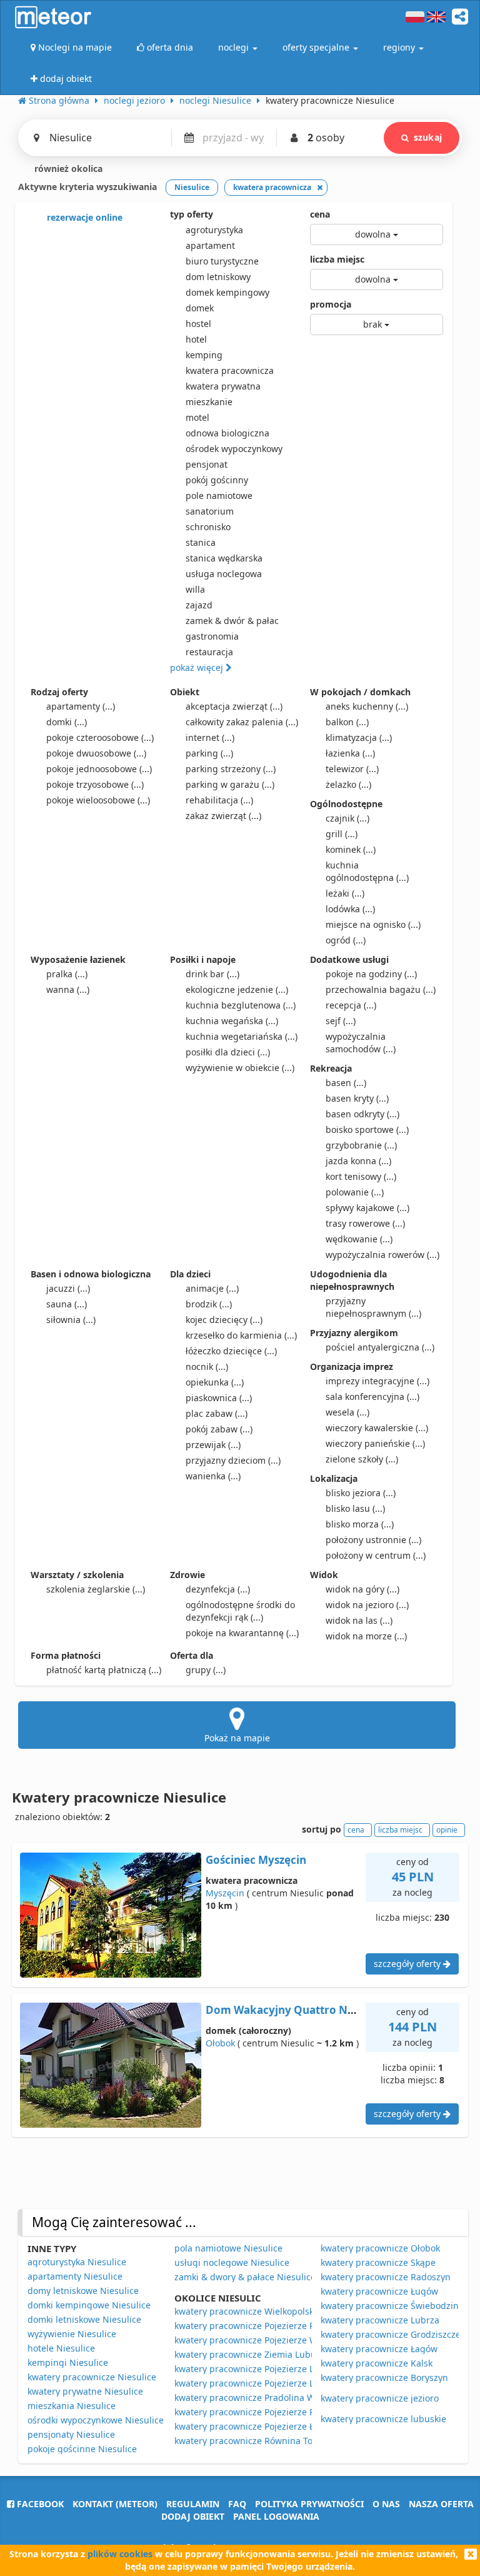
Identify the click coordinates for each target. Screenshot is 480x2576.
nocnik (207, 1366)
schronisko (208, 527)
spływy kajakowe (367, 1208)
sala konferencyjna (372, 1396)
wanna (68, 989)
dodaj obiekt (193, 2516)
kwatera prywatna (223, 386)
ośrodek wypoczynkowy (234, 449)
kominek (351, 849)
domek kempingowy (227, 292)
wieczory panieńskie (375, 1443)
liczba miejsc (337, 259)
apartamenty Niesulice (75, 2276)
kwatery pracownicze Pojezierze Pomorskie (263, 2326)
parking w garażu (230, 784)
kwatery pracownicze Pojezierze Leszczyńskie (268, 2369)
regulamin (193, 2504)
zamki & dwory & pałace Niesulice (245, 2277)
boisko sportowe (367, 1130)
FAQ (237, 2504)
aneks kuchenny (367, 706)
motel (197, 417)
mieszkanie (209, 402)
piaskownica (219, 1398)
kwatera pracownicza (230, 370)
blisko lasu (355, 1508)
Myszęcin (225, 1893)
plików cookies (120, 2554)
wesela (347, 1412)
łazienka (350, 753)
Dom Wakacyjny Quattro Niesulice (296, 2010)
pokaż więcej (198, 667)
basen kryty (357, 1098)
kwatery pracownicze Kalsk (377, 2363)
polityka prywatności (309, 2504)
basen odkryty (362, 1114)
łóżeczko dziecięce (231, 1351)
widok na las (359, 1620)
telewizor (352, 769)
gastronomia (212, 636)
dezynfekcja (218, 1589)
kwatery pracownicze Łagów (379, 2349)
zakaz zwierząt (223, 816)
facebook (39, 2504)
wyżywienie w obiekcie (240, 1068)
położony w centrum (376, 1555)
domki (67, 722)
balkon (347, 722)
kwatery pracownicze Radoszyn (386, 2277)
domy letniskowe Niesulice (83, 2291)
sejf (341, 1021)
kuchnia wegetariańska (242, 1036)
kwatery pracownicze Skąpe (378, 2262)
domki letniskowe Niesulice (84, 2319)
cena (320, 214)
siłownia (71, 1320)
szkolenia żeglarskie (96, 1589)
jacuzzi (68, 1288)
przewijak (213, 1445)
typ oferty (192, 214)
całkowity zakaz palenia (242, 722)
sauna (67, 1304)
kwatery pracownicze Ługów (379, 2291)
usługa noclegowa (224, 574)
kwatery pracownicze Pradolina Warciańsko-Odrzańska (289, 2397)
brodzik (209, 1304)
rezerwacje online (83, 217)
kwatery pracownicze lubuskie (383, 2419)
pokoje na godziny (371, 974)
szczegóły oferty (408, 1964)
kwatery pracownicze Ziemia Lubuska (252, 2354)
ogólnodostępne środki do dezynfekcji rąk (240, 1611)
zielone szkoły (362, 1459)
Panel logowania (276, 2516)
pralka (67, 974)
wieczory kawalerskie (377, 1428)
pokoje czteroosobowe (100, 737)
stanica (201, 542)
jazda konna (358, 1161)
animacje (212, 1288)
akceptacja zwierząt (234, 706)
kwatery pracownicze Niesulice (92, 2377)
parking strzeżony (231, 769)
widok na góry (362, 1589)
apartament (210, 245)
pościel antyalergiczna (380, 1347)
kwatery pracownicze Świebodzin (390, 2306)
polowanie (355, 1192)
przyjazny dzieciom (233, 1460)
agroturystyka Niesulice (77, 2262)
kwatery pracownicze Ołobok (380, 2248)
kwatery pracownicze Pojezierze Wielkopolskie (270, 2340)
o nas (386, 2504)
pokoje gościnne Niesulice (82, 2449)
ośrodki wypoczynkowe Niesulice (96, 2420)
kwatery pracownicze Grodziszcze (391, 2334)
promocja (331, 304)
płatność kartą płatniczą (104, 1670)
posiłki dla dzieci (228, 1052)
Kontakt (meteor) (115, 2504)
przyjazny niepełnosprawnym (373, 1307)
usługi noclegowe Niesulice (232, 2262)
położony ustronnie (373, 1540)
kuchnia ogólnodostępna (367, 871)
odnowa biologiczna (227, 433)
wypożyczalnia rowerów (382, 1255)
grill (342, 834)
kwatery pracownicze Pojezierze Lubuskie (261, 2383)
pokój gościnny (217, 480)
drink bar (212, 974)
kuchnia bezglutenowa (241, 1005)
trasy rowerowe (365, 1223)
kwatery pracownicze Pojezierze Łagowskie (263, 2426)
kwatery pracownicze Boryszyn (384, 2377)
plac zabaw (217, 1413)
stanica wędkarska (224, 558)
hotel (196, 339)
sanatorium (210, 511)
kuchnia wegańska (232, 1021)
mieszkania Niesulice (72, 2406)
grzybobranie (361, 1145)
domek (200, 308)
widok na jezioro (367, 1605)
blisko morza (360, 1524)
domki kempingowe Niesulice (89, 2305)
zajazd (199, 605)
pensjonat (207, 464)
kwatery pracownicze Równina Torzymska (261, 2441)
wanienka (213, 1476)
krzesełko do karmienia (241, 1335)
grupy (206, 1670)
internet (210, 737)
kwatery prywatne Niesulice (85, 2391)
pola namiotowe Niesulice (228, 2248)
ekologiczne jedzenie (237, 989)
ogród (346, 940)
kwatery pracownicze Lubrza (380, 2320)
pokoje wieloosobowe (98, 800)
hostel (198, 324)
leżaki (345, 893)
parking (209, 753)
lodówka (350, 909)
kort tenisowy (361, 1176)
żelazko (348, 784)
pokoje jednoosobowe (99, 769)
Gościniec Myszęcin (256, 1860)
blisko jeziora (361, 1493)
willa (195, 589)
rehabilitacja (219, 800)
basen (346, 1083)
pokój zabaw (219, 1429)
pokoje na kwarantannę (242, 1633)
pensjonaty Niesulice (71, 2434)
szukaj (428, 137)
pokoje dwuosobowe (96, 753)
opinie (447, 1830)
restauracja (209, 652)
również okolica (67, 169)
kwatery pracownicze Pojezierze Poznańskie (265, 2412)
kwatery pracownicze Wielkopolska (247, 2311)
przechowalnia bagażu (381, 989)
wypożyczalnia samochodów (361, 1043)
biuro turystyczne (222, 261)
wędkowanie (359, 1239)
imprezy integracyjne (377, 1381)
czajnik (347, 818)
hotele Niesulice (61, 2348)
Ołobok (220, 2043)
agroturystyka (214, 230)
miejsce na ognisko (373, 924)
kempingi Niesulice (68, 2362)
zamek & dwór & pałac (232, 621)
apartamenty (81, 706)
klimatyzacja (359, 737)
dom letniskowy (218, 277)
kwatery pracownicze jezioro (380, 2398)
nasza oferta (441, 2504)
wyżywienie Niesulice (72, 2334)
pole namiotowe (219, 496)
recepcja (351, 1005)
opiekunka (215, 1382)
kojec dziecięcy (224, 1320)
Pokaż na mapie (237, 1738)
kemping (204, 355)
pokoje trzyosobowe (95, 784)
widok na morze (366, 1636)
